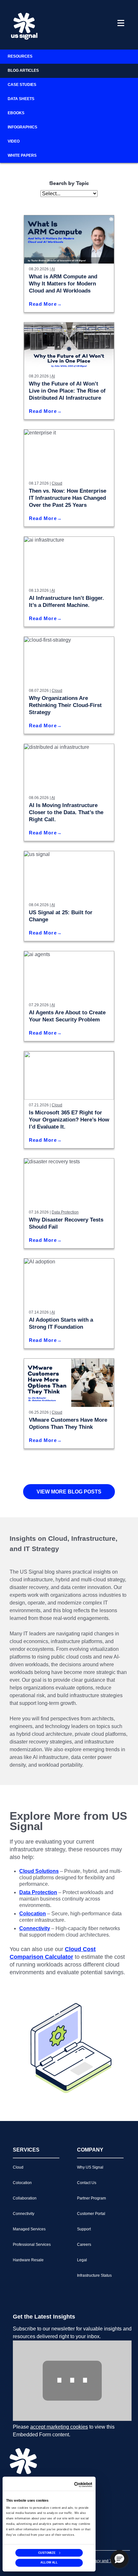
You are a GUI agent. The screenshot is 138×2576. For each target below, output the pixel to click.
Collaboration (25, 2198)
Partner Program (91, 2198)
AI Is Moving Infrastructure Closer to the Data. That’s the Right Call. (66, 812)
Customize (47, 2552)
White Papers (22, 155)
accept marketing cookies (59, 2427)
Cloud (57, 483)
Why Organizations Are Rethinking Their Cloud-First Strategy (65, 705)
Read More (43, 304)
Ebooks (16, 113)
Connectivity (24, 2214)
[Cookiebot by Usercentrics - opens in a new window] (83, 2485)
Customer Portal (91, 2214)
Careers (84, 2245)
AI (53, 269)
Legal (82, 2260)
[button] (119, 2559)
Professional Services (32, 2245)
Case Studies (22, 85)
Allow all (49, 2563)
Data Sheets (21, 99)
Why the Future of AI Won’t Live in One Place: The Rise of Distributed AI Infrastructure (67, 391)
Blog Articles (23, 70)
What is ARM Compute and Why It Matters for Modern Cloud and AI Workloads (63, 284)
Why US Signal (90, 2167)
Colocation (22, 2183)
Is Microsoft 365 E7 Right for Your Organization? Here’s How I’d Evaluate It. (69, 1120)
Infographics (22, 127)
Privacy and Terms (104, 2561)
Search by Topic (69, 184)
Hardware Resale (28, 2260)
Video (14, 141)
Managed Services (29, 2229)
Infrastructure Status (94, 2275)
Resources (20, 56)
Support (84, 2229)
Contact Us (87, 2183)
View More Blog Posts (69, 1492)
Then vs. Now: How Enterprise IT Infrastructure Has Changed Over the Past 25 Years (68, 498)
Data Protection (65, 1212)
